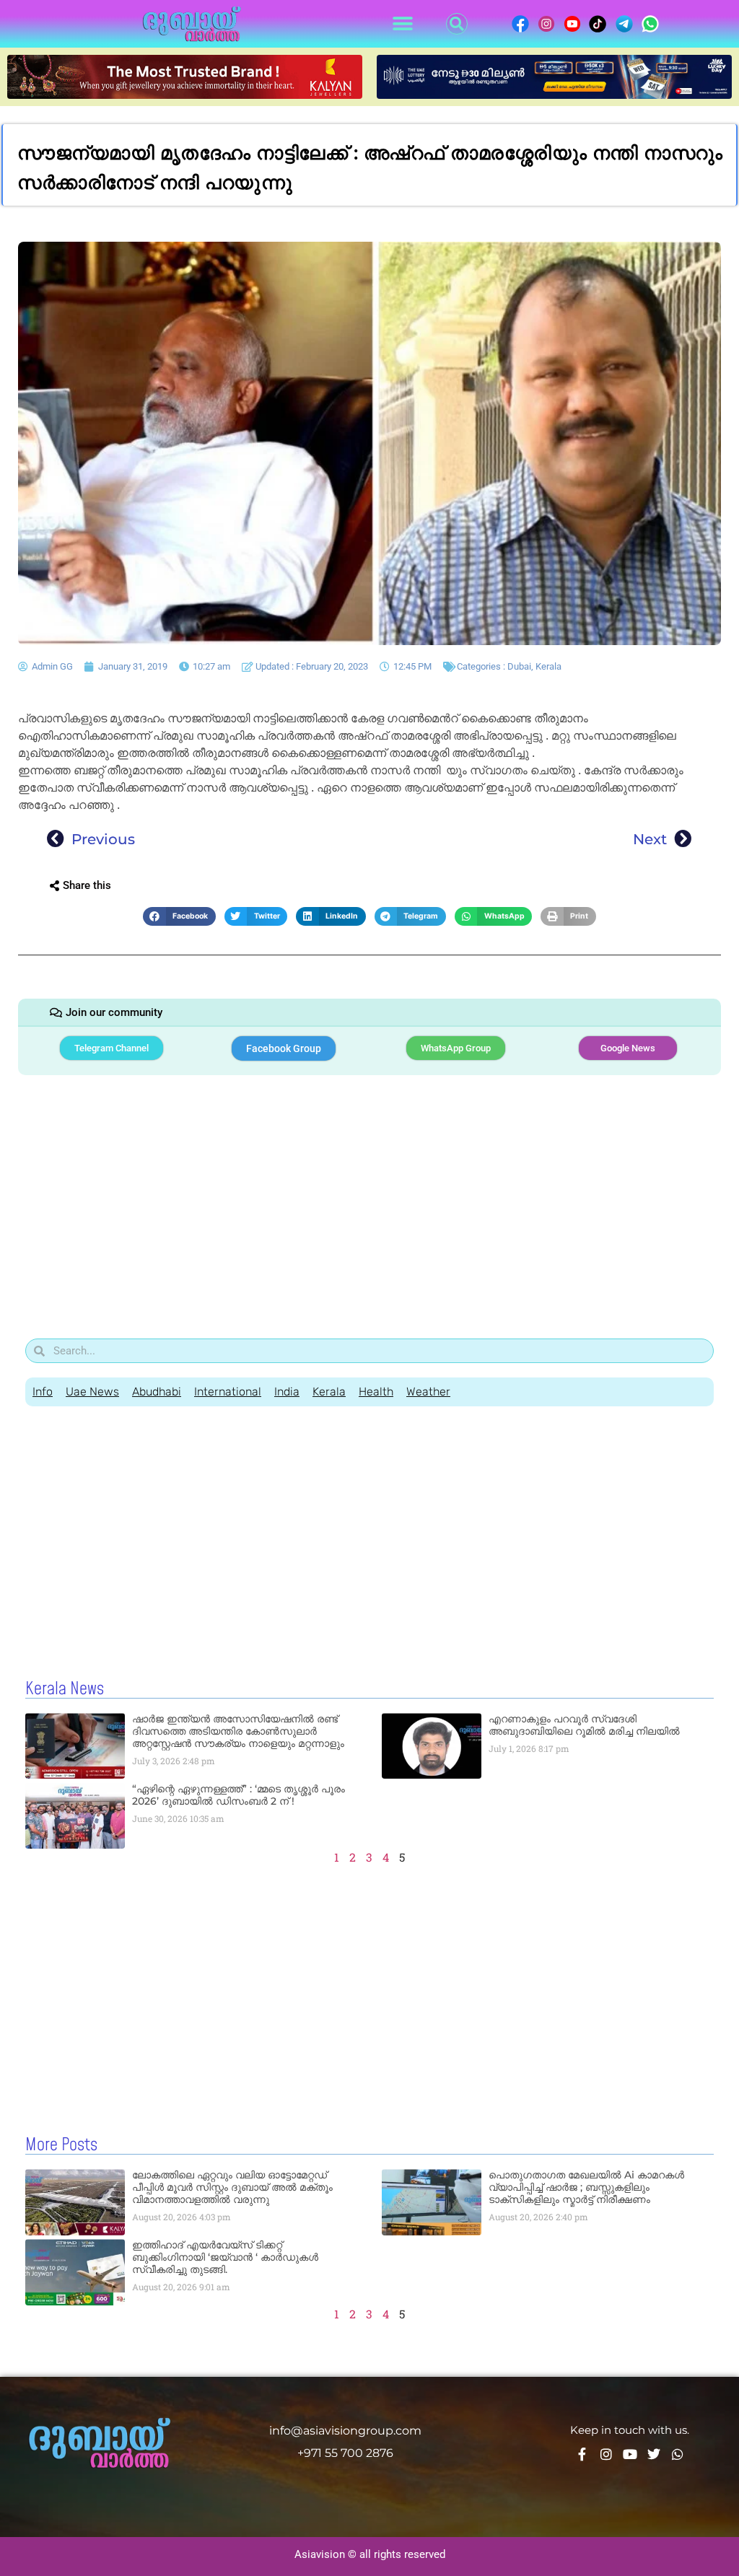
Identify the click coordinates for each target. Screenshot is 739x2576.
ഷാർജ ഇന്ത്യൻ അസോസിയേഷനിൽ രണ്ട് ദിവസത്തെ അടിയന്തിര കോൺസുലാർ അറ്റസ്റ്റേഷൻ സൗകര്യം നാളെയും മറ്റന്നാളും (238, 1731)
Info (43, 1392)
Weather (428, 1392)
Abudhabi (157, 1392)
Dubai (519, 666)
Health (376, 1392)
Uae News (92, 1392)
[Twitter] (654, 2454)
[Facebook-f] (582, 2454)
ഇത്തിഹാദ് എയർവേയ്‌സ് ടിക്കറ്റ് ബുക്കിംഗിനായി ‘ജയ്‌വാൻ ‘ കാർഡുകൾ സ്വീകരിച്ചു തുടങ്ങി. (225, 2257)
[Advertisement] (369, 1194)
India (287, 1392)
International (228, 1392)
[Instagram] (606, 2454)
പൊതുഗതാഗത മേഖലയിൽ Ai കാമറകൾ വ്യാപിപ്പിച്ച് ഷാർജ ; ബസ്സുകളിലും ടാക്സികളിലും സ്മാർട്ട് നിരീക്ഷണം (586, 2187)
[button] (402, 24)
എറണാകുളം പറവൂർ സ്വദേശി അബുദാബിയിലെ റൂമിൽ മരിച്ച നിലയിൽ (584, 1725)
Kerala (548, 666)
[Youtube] (630, 2454)
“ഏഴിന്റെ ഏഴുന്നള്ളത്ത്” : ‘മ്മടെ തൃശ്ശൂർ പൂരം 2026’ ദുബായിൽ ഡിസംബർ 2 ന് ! (239, 1795)
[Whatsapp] (678, 2454)
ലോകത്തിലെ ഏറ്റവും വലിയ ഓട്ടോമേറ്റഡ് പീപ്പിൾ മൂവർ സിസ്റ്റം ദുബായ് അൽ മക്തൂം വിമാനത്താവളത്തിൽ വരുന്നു (232, 2187)
